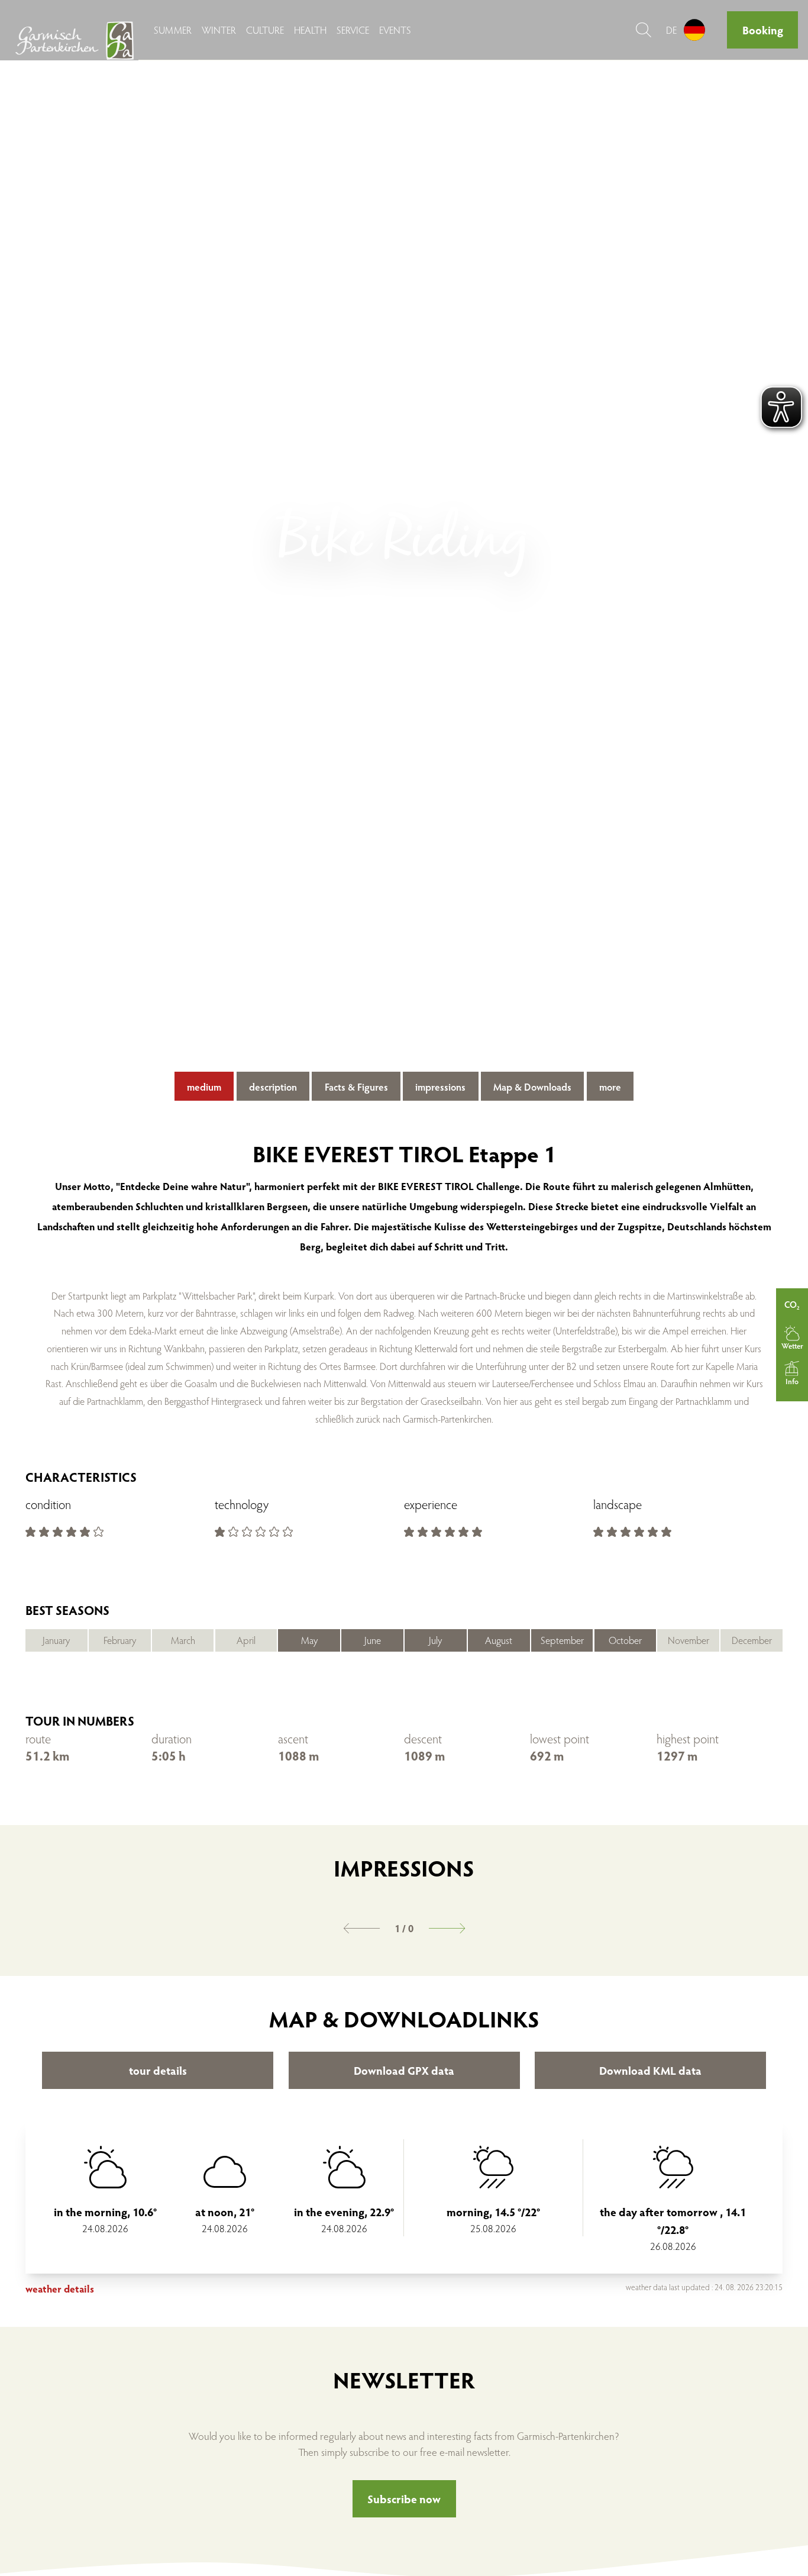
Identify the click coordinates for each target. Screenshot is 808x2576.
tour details (158, 2070)
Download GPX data (404, 2070)
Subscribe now (404, 2498)
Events (395, 30)
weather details (60, 2289)
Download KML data (650, 2070)
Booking (763, 30)
